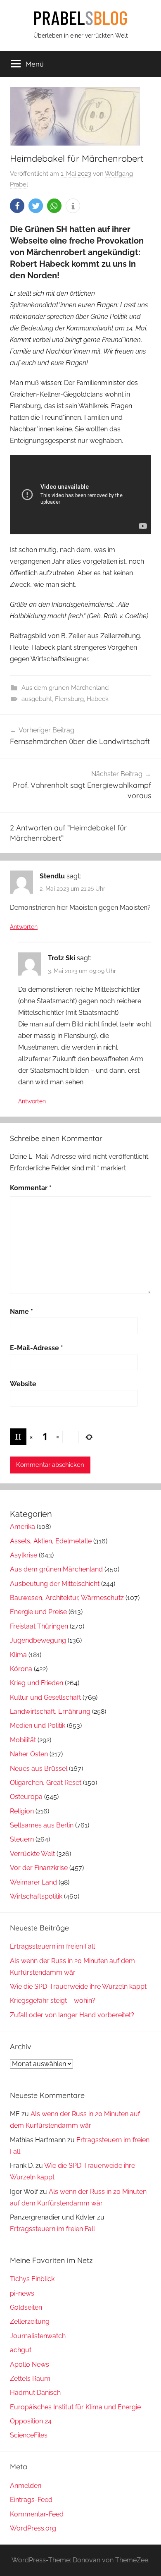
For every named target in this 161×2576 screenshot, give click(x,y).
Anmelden (26, 2486)
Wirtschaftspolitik (36, 1896)
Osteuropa (26, 1797)
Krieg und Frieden (37, 1683)
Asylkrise (24, 1555)
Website (23, 1384)
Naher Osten (29, 1754)
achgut (21, 2350)
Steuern (22, 1839)
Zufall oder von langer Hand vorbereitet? (72, 2015)
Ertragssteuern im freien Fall (52, 1946)
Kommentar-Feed (37, 2514)
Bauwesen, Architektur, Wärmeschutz (67, 1598)
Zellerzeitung (30, 2321)
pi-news (22, 2293)
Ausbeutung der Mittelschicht (55, 1584)
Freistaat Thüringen (39, 1626)
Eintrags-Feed (31, 2500)
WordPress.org (33, 2528)
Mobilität (23, 1740)
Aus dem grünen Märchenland (65, 688)
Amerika (22, 1527)
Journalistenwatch (38, 2336)
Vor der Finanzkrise (39, 1868)
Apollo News (30, 2364)
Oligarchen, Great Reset (46, 1783)
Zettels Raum (30, 2379)
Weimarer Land (33, 1882)
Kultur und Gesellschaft (45, 1697)
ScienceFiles (29, 2435)
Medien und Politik (38, 1726)
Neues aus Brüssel (39, 1769)
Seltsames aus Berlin (42, 1825)
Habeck (98, 699)
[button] (17, 206)
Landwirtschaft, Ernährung (50, 1711)
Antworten (24, 927)
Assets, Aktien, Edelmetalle (51, 1541)
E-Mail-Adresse (37, 1348)
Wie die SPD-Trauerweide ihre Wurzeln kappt (78, 1986)
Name (21, 1312)
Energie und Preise (38, 1612)
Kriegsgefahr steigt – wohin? (53, 2001)
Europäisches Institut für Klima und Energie (75, 2407)
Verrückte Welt (32, 1854)
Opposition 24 (31, 2421)
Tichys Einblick (32, 2279)
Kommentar (31, 1188)
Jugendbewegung (38, 1640)
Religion (22, 1811)
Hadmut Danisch (35, 2393)
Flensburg (69, 699)
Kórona (21, 1669)
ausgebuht (37, 699)
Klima (18, 1655)
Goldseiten (26, 2307)
